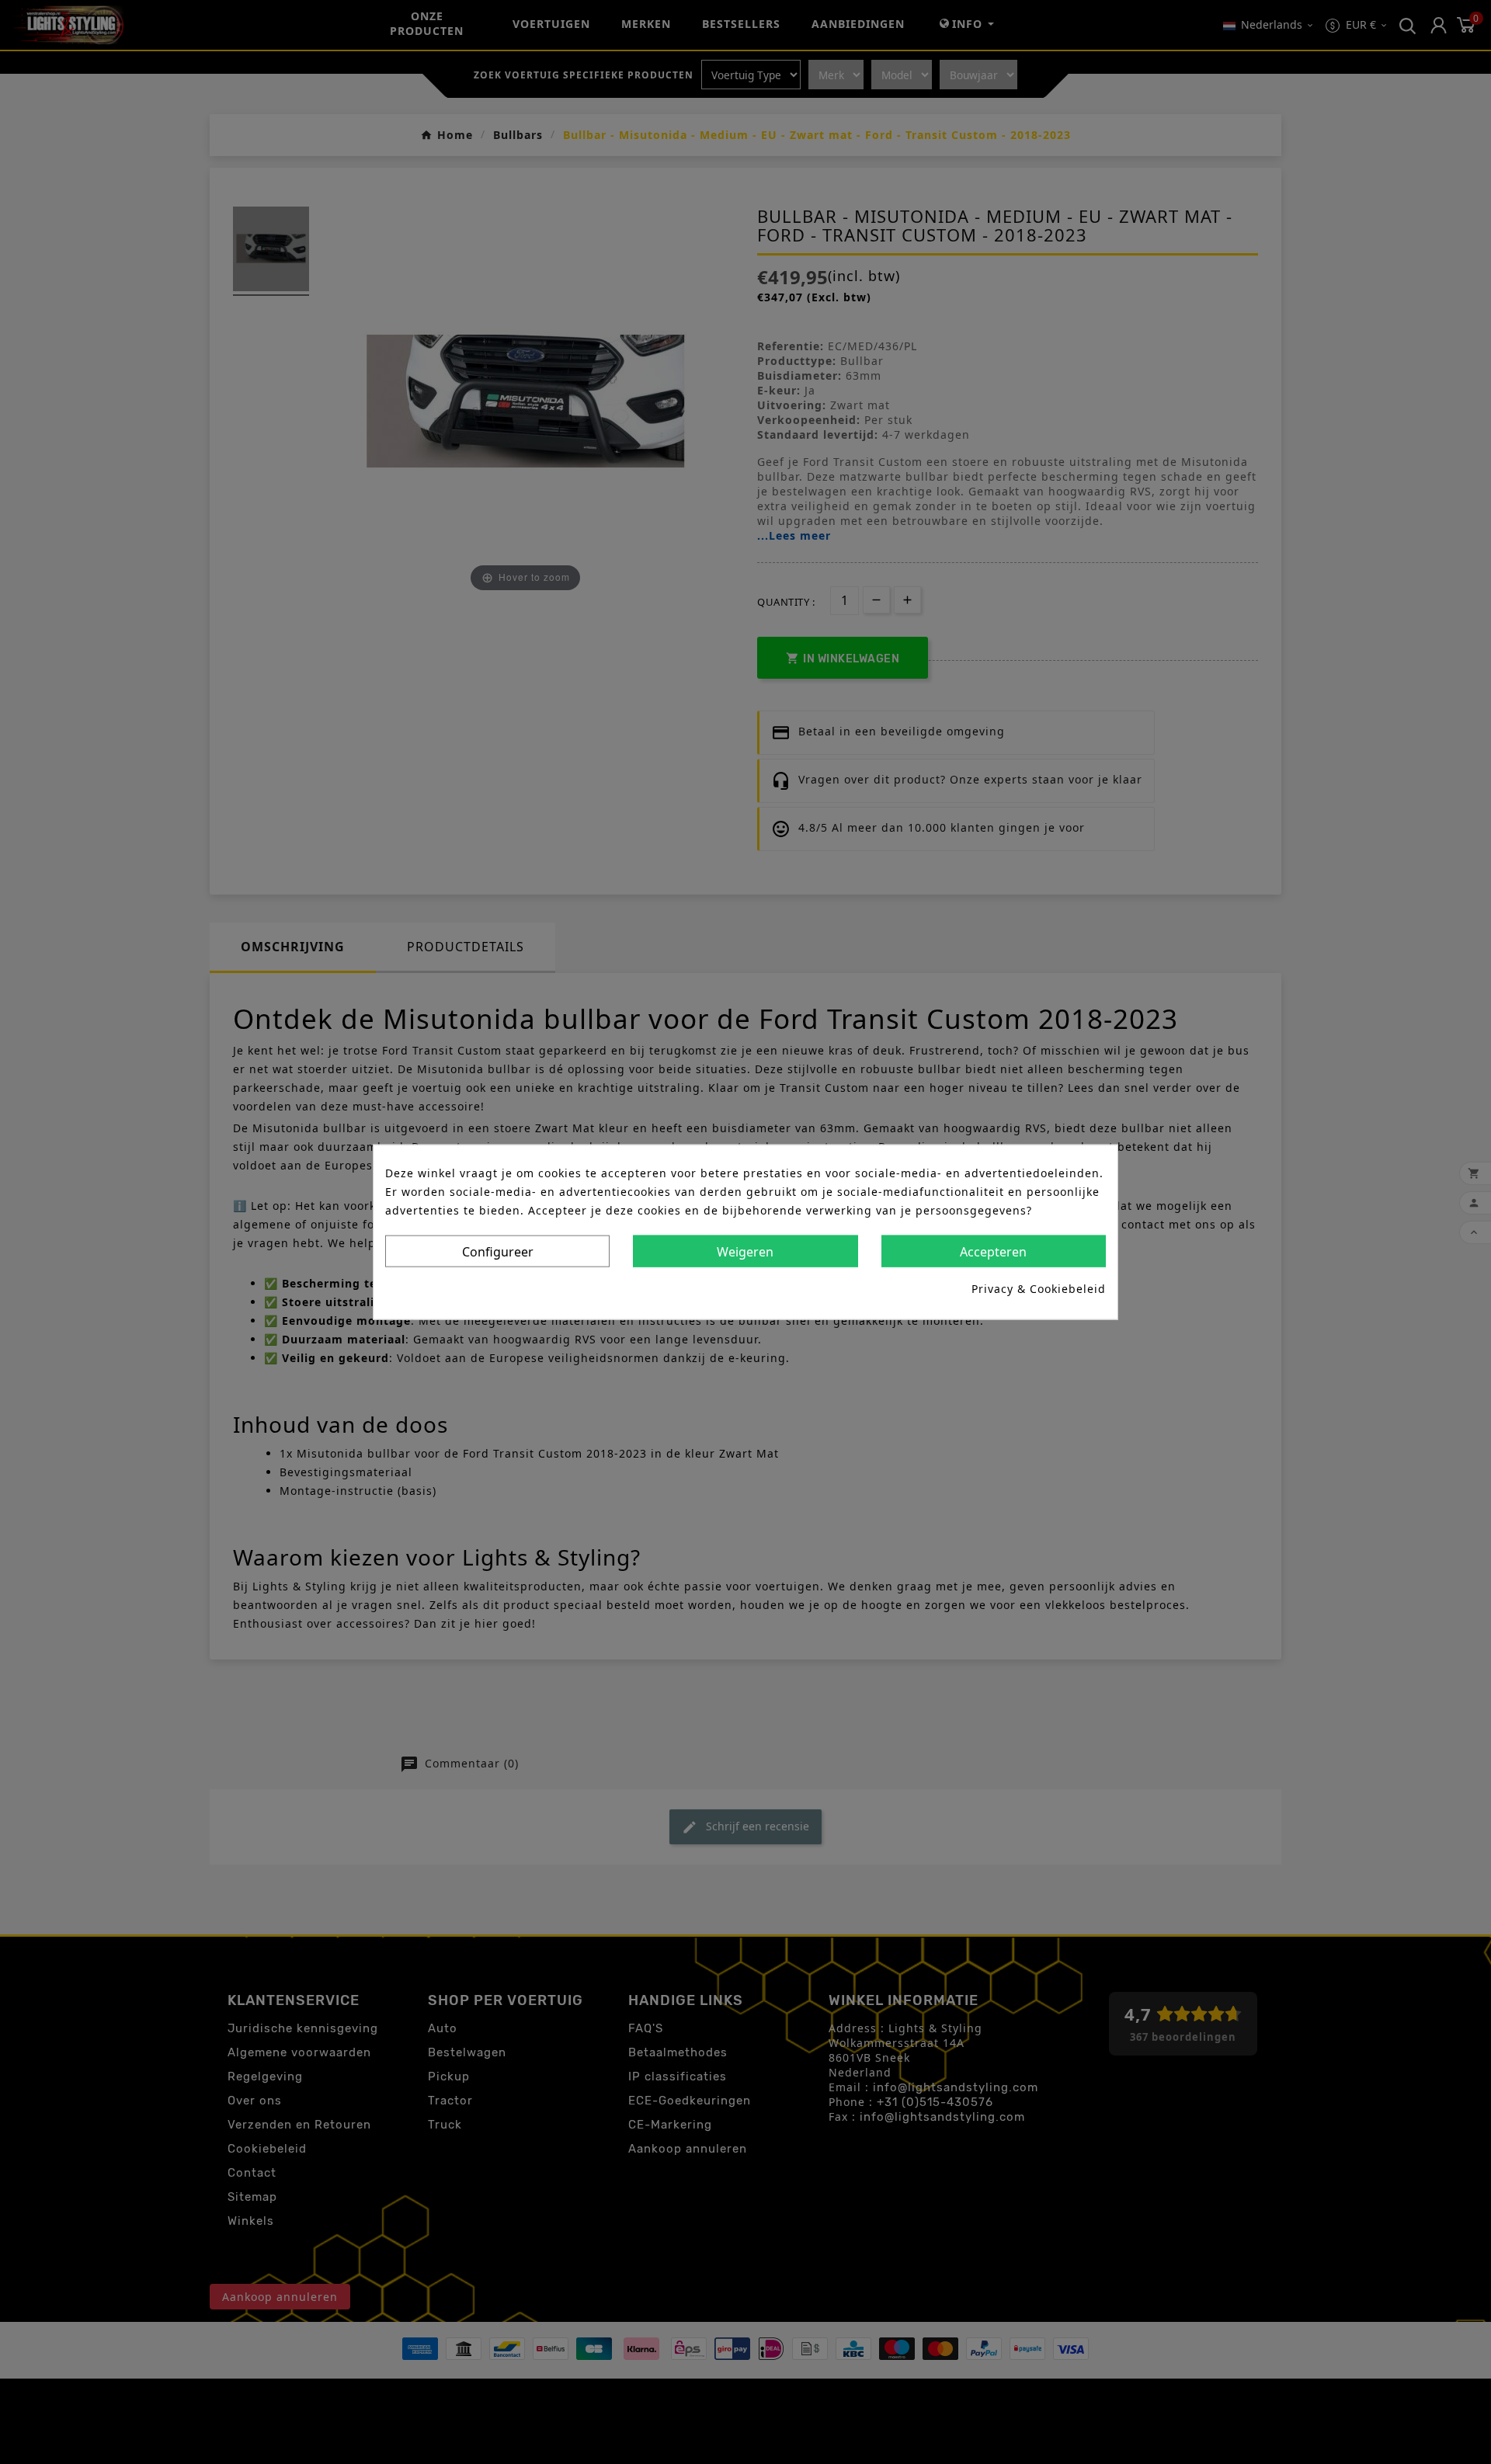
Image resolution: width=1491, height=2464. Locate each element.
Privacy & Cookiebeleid (1039, 1289)
